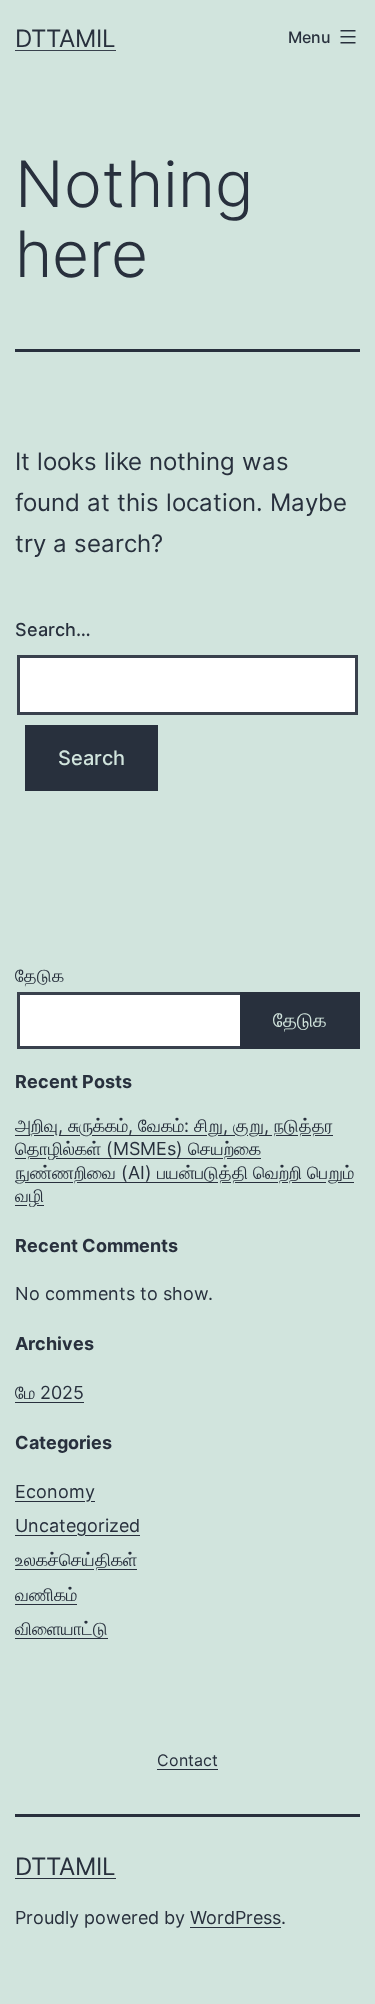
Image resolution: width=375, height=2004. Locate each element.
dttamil (65, 38)
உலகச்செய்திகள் (76, 1559)
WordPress (235, 1917)
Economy (55, 1491)
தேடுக (39, 975)
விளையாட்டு (61, 1628)
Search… (53, 629)
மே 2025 (49, 1392)
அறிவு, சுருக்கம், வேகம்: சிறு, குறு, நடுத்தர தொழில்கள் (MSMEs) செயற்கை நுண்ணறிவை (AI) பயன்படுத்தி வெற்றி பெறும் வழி (184, 1160)
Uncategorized (77, 1525)
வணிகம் (46, 1594)
